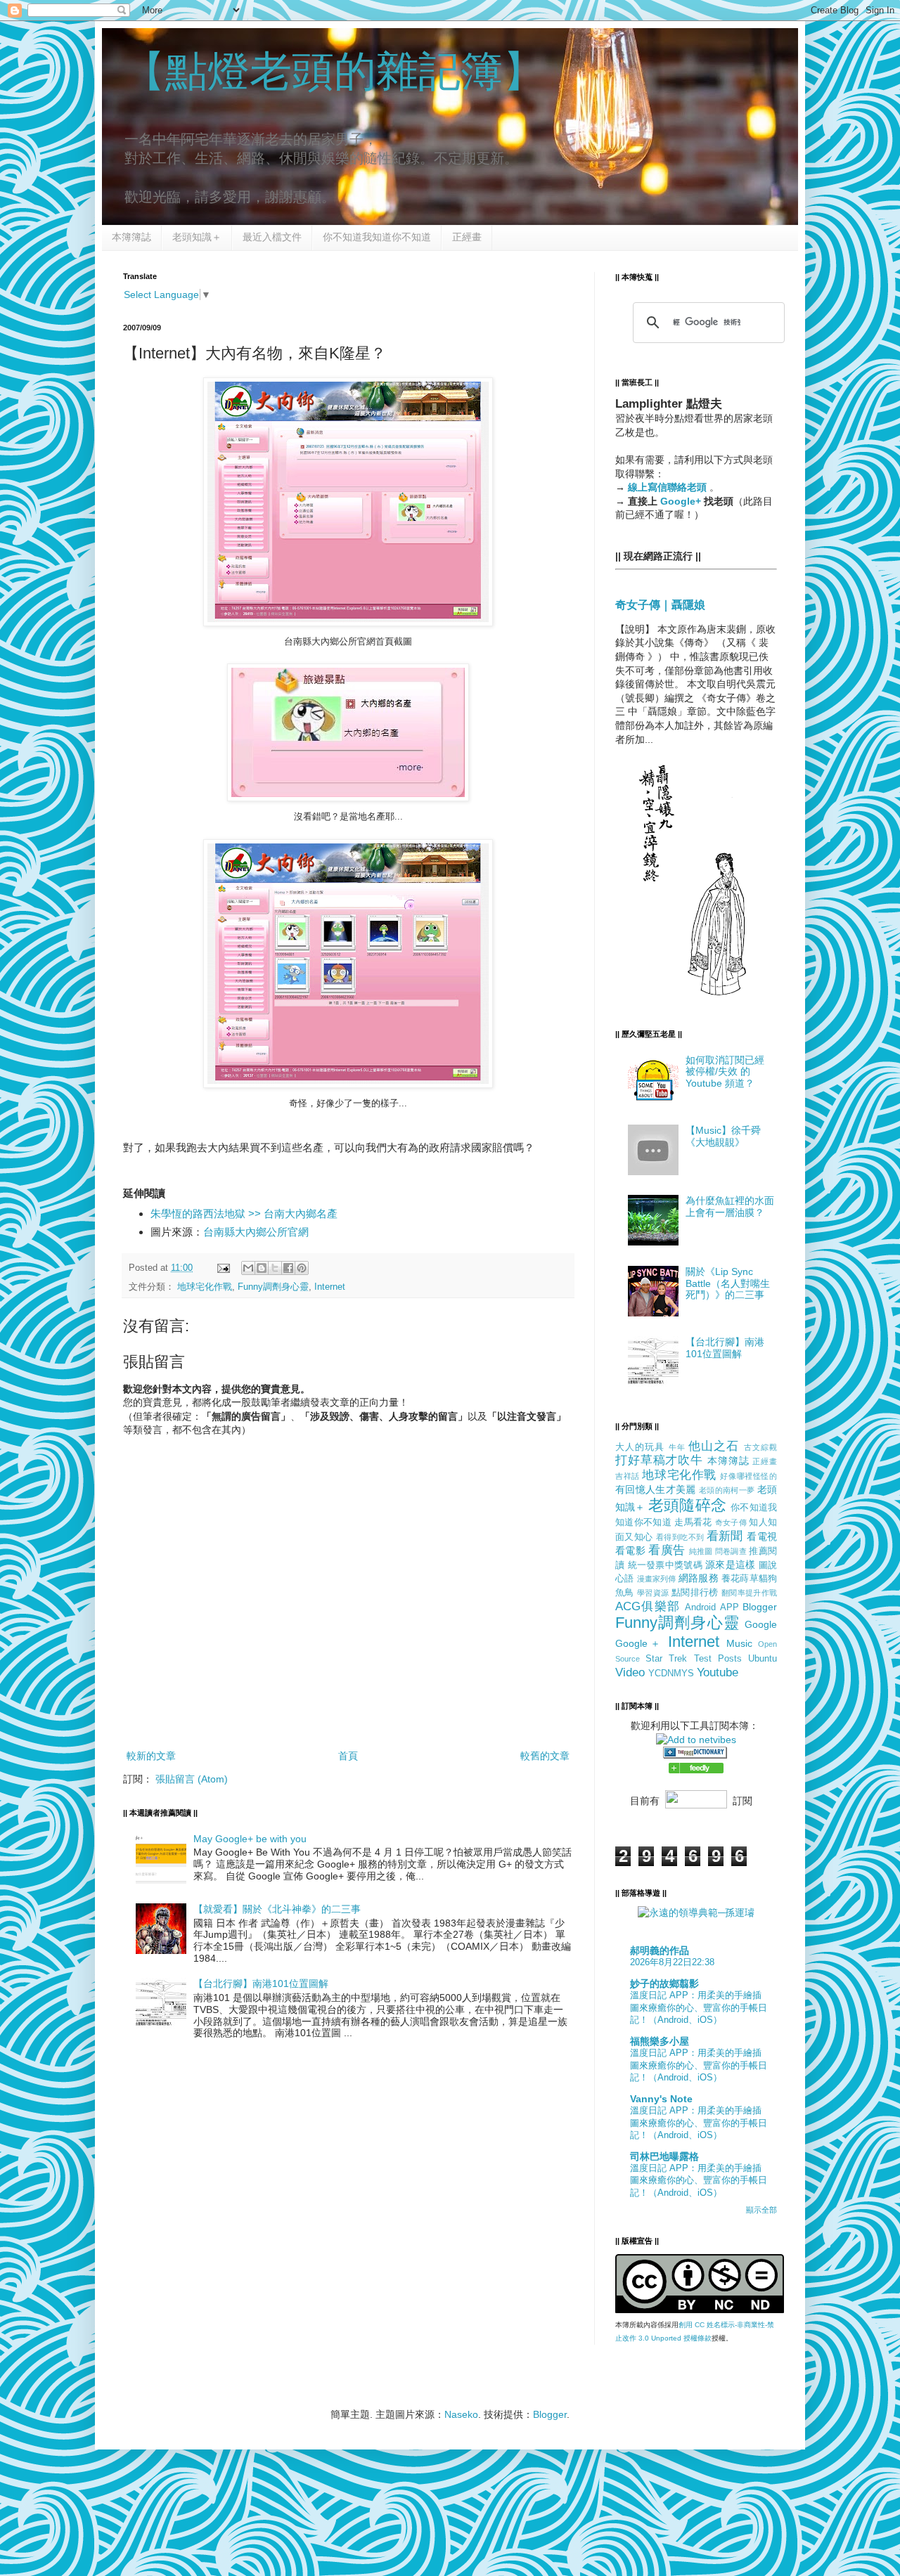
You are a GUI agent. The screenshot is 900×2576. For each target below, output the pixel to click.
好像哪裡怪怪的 (748, 1476)
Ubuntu (763, 1659)
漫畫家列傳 (657, 1579)
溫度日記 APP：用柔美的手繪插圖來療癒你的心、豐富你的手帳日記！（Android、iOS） (699, 2007)
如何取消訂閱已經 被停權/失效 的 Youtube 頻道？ (725, 1072)
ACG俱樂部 (648, 1606)
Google (761, 1624)
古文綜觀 (760, 1447)
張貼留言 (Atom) (192, 1779)
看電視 (762, 1536)
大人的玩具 (640, 1447)
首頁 (348, 1756)
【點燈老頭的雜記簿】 (334, 71)
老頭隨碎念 (687, 1505)
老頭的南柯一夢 (727, 1490)
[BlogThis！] (262, 1268)
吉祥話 (628, 1476)
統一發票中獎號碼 (665, 1565)
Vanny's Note (661, 2099)
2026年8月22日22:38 (672, 1962)
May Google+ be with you (250, 1839)
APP (729, 1607)
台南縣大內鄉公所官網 (256, 1232)
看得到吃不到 (680, 1537)
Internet (330, 1287)
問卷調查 (731, 1551)
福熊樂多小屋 (660, 2041)
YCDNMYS (671, 1674)
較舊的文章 (545, 1756)
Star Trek (666, 1659)
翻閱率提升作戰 (749, 1593)
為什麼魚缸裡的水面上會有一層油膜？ (730, 1206)
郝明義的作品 (660, 1950)
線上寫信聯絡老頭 (669, 487)
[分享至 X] (275, 1268)
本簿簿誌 (131, 237)
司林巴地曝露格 (664, 2156)
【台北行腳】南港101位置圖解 (261, 1983)
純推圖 (701, 1551)
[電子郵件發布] (223, 1268)
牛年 (677, 1447)
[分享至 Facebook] (288, 1268)
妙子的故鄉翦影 (664, 1983)
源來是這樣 (730, 1565)
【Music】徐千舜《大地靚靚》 (723, 1136)
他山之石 (714, 1446)
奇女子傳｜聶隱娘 (660, 604)
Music (739, 1643)
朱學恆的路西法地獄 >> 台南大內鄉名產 (244, 1213)
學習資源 (653, 1593)
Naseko (461, 2414)
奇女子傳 (731, 1522)
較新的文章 (151, 1756)
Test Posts (718, 1659)
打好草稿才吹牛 (659, 1460)
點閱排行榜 (695, 1593)
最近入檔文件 (272, 237)
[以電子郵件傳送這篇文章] (248, 1268)
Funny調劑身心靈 (273, 1287)
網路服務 (699, 1578)
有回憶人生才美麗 (656, 1489)
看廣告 (667, 1550)
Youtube (718, 1672)
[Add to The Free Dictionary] (695, 1755)
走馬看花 (693, 1522)
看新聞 (725, 1536)
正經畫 (467, 237)
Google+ (681, 501)
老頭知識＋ (197, 237)
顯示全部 (761, 2210)
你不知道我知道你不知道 (377, 237)
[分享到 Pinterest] (302, 1268)
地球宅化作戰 (205, 1287)
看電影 (630, 1551)
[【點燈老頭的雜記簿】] (696, 1770)
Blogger (760, 1607)
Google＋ (639, 1643)
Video (630, 1672)
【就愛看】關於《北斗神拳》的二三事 (277, 1909)
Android (700, 1607)
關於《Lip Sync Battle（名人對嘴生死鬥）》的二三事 (728, 1283)
